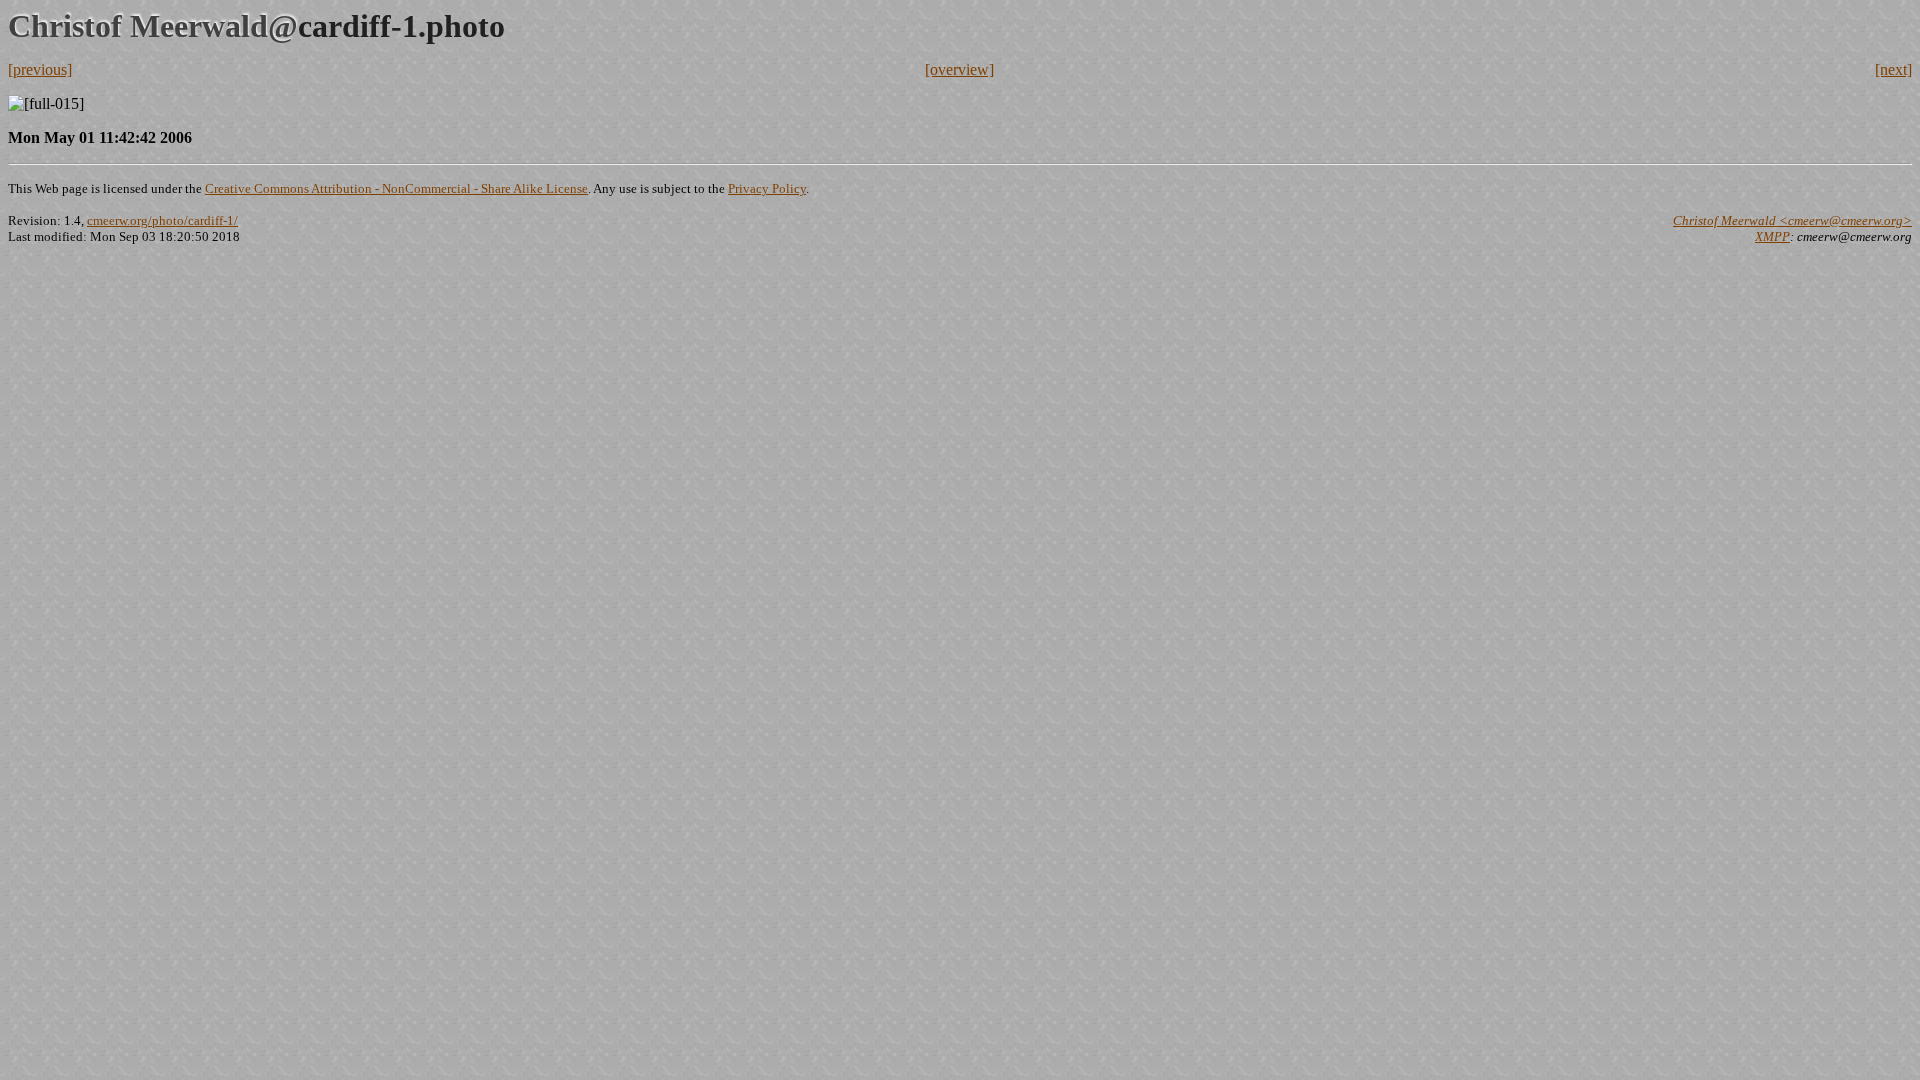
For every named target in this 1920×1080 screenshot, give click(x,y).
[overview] (959, 69)
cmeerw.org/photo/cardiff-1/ (162, 220)
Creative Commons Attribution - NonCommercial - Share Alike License (396, 188)
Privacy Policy (767, 188)
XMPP (1772, 236)
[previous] (40, 69)
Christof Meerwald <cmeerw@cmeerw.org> (1792, 220)
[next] (1893, 69)
